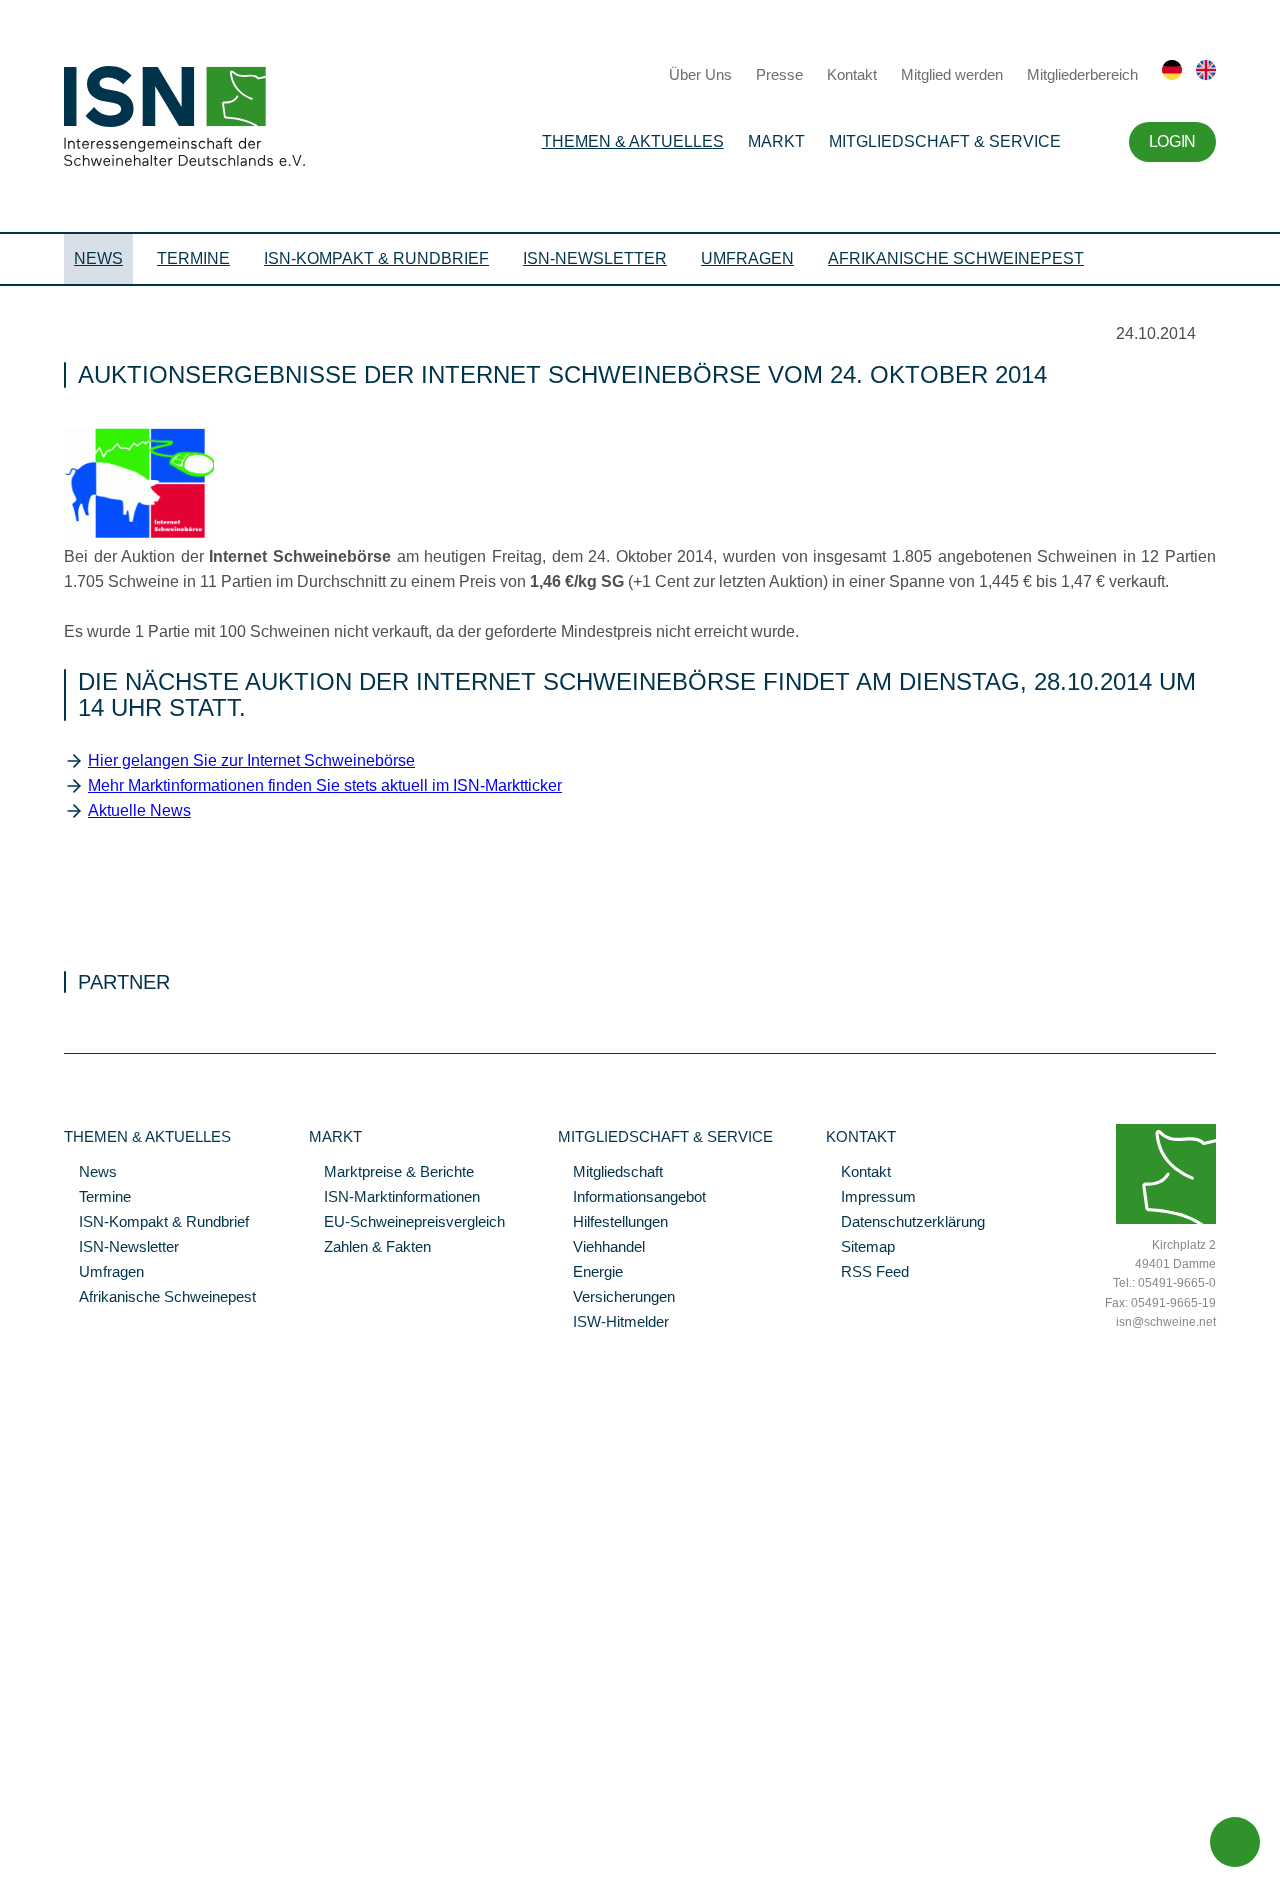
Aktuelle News (139, 810)
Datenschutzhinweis (63, 1844)
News (98, 258)
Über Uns (700, 74)
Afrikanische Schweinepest (956, 258)
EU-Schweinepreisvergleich (407, 1223)
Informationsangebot (632, 1198)
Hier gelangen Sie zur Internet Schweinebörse (251, 760)
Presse (779, 74)
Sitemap (860, 1248)
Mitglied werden (952, 74)
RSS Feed (867, 1273)
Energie (590, 1273)
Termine (193, 258)
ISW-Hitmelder (613, 1323)
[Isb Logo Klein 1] (139, 537)
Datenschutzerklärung (905, 1223)
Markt (776, 141)
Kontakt (852, 74)
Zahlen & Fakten (370, 1248)
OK (10, 1872)
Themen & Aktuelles (633, 141)
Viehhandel (601, 1248)
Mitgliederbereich (1082, 74)
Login (1172, 141)
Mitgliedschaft (610, 1173)
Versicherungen (616, 1298)
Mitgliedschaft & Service (945, 141)
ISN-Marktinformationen (394, 1198)
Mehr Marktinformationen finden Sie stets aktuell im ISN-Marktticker (325, 785)
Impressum (871, 1198)
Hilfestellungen (613, 1223)
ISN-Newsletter (595, 258)
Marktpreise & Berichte (391, 1173)
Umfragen (747, 258)
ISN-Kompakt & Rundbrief (376, 258)
